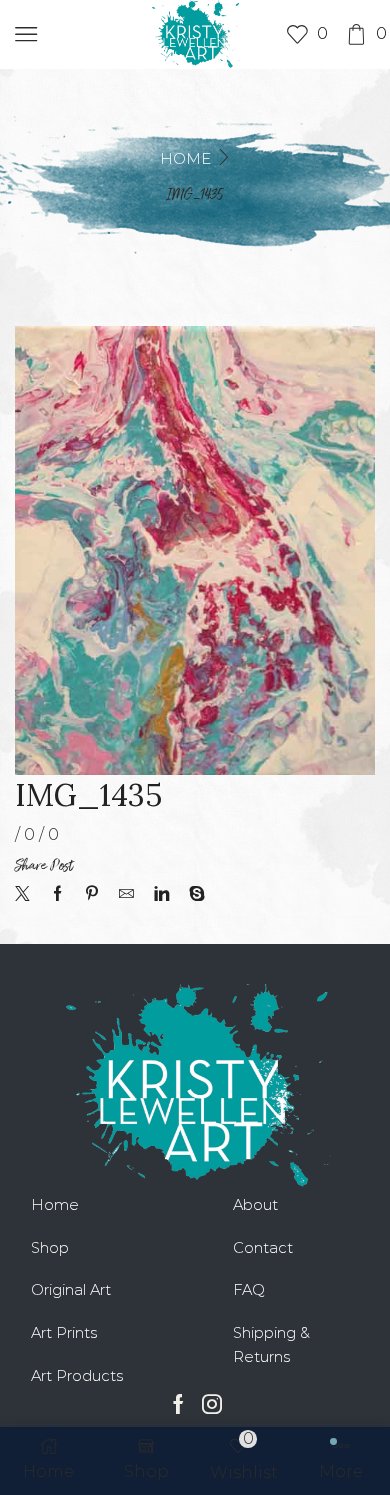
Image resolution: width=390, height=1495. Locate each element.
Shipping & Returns (271, 1345)
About (255, 1205)
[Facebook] (57, 895)
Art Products (77, 1376)
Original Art (71, 1290)
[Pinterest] (92, 895)
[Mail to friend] (126, 895)
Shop (50, 1248)
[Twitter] (27, 895)
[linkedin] (161, 895)
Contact (263, 1248)
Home (185, 158)
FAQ (249, 1290)
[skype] (192, 895)
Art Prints (64, 1333)
